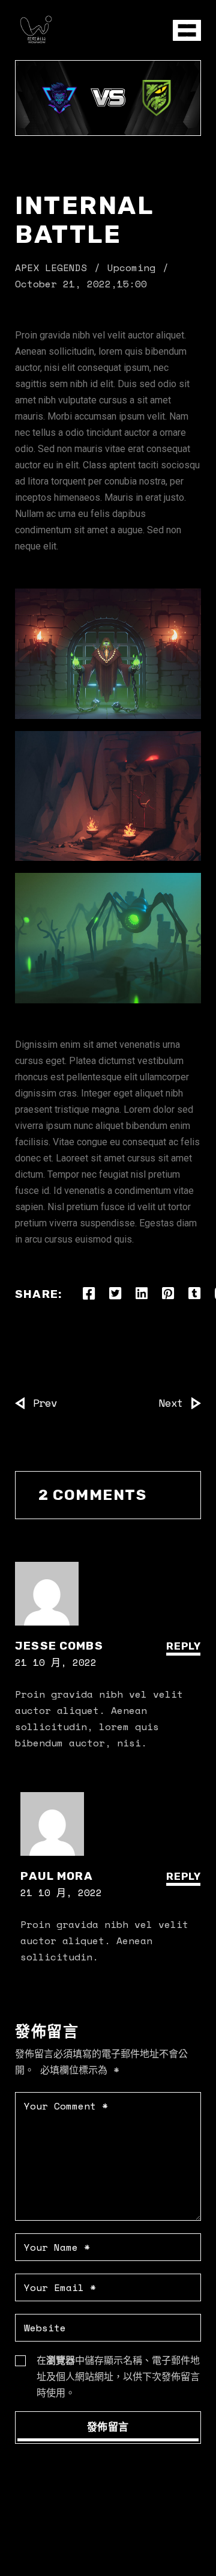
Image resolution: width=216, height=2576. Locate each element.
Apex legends (51, 268)
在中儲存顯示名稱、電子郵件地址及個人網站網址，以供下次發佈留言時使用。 (118, 2376)
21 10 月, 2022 (56, 1662)
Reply (184, 1646)
